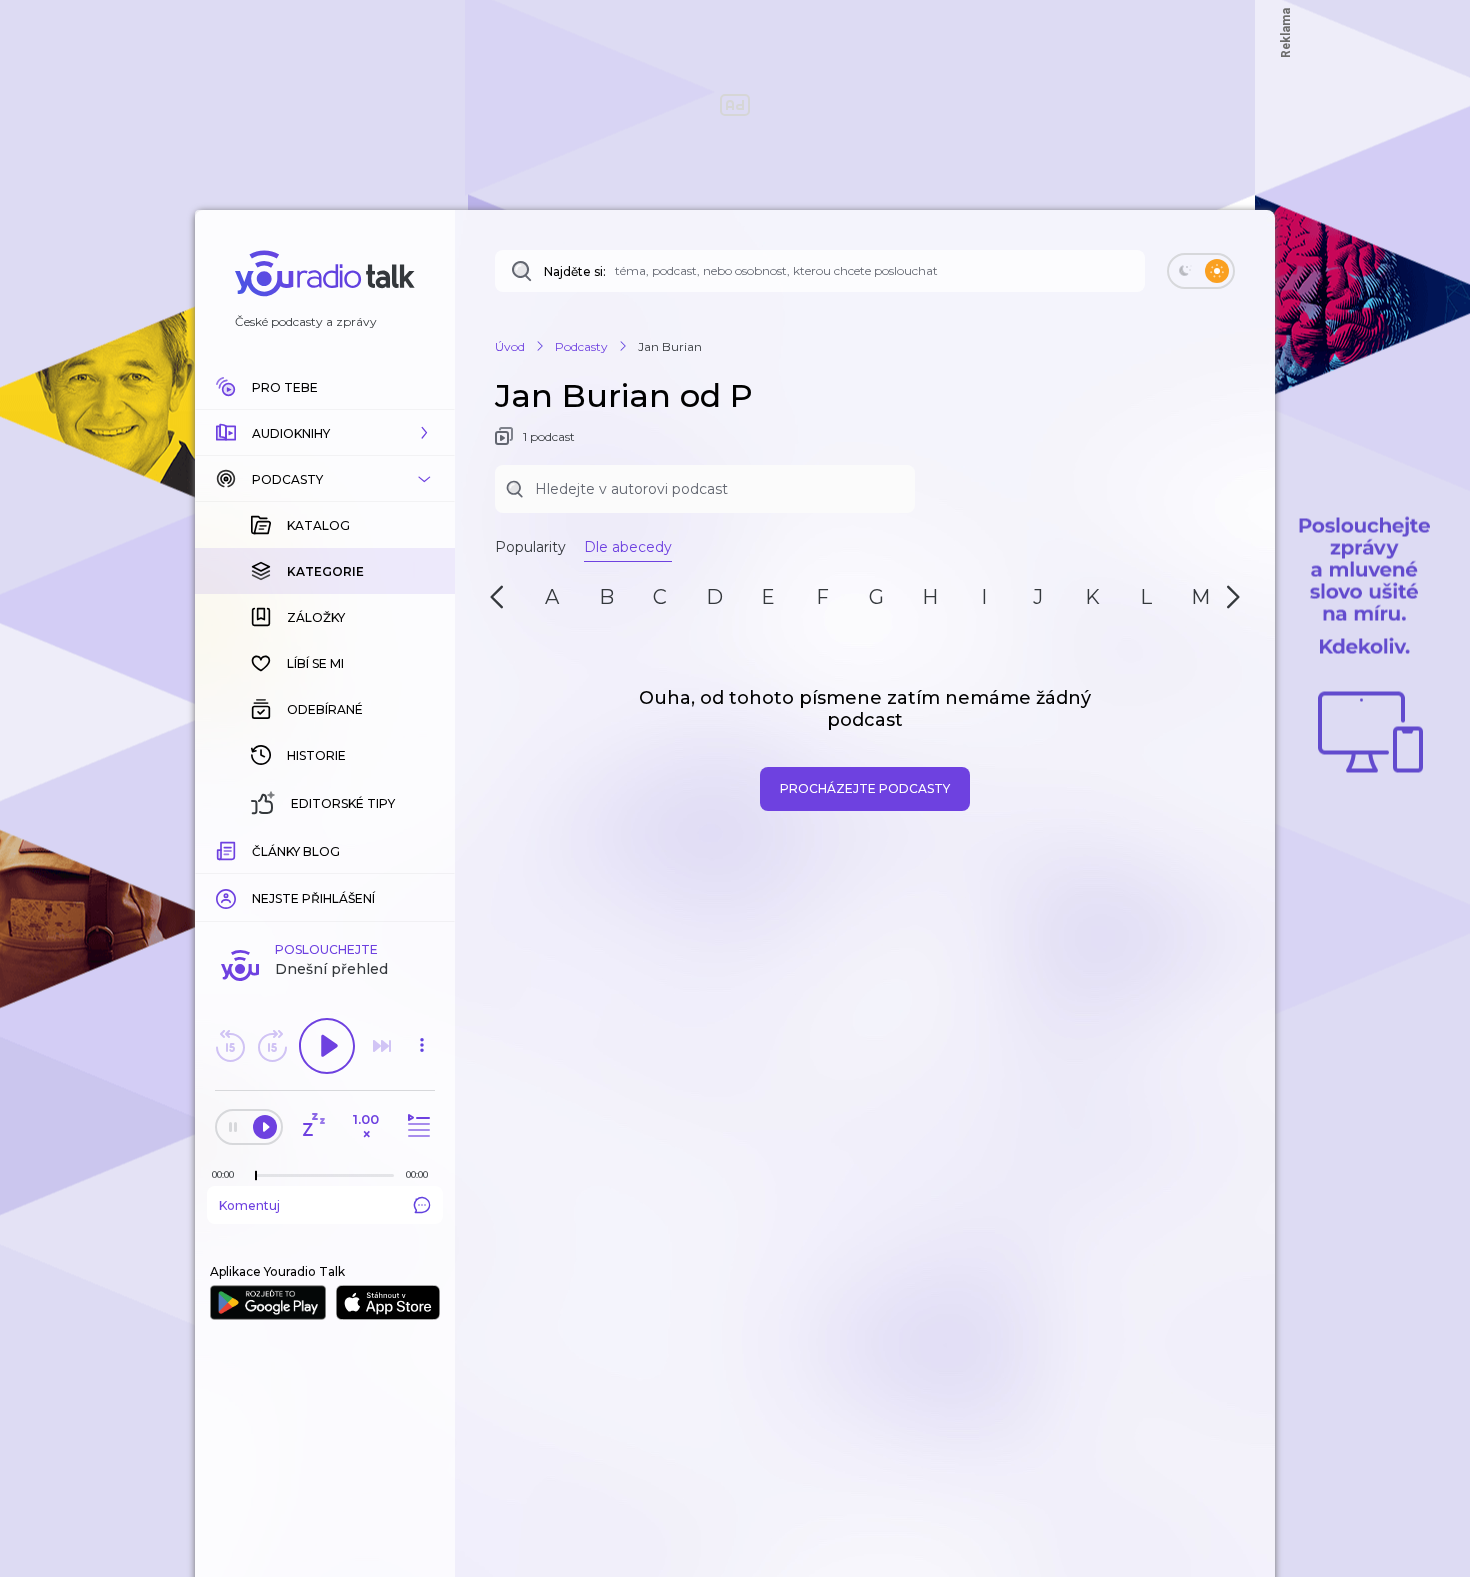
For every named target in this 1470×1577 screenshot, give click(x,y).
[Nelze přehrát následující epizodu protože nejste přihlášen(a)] (382, 1046)
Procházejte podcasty (865, 788)
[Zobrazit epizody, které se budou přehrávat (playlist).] (416, 1126)
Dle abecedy (628, 547)
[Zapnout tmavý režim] (1201, 271)
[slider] (256, 1176)
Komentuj (249, 1205)
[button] (325, 433)
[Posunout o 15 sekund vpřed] (272, 1046)
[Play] (327, 1046)
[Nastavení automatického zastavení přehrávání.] (313, 1126)
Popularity (530, 547)
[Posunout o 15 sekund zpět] (230, 1046)
